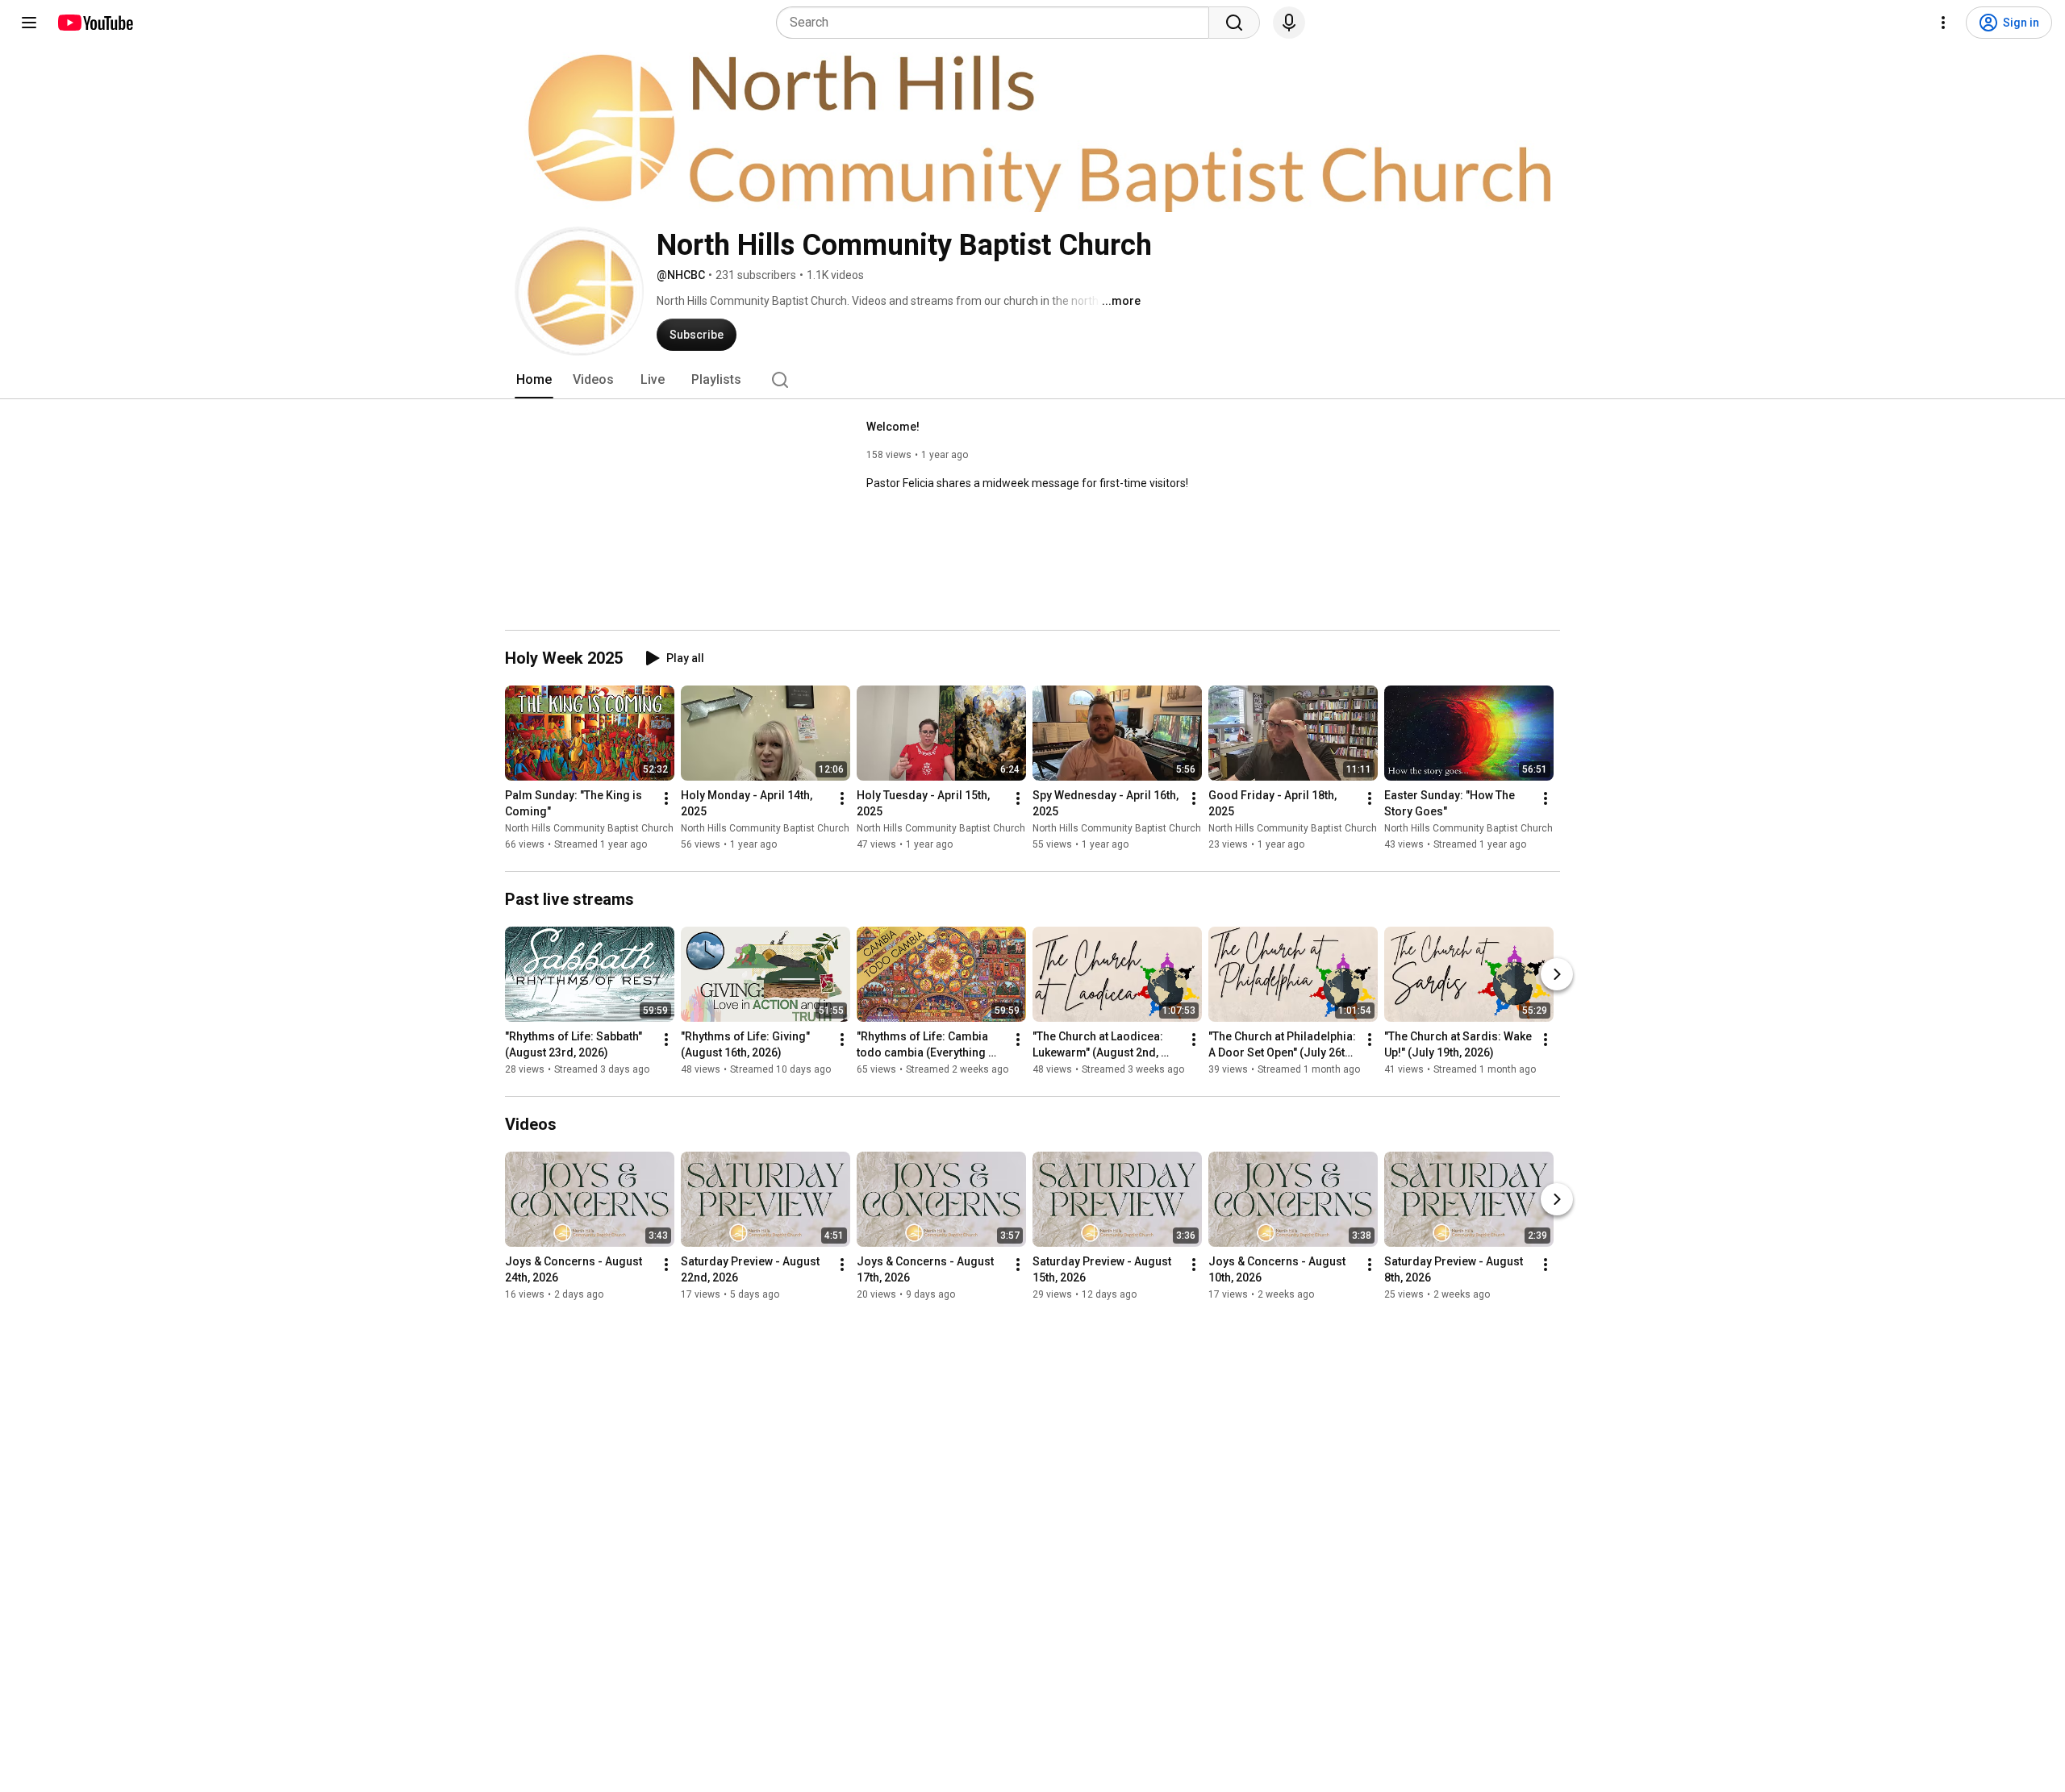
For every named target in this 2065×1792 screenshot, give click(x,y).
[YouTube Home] (95, 23)
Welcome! (893, 427)
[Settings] (1943, 23)
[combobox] (997, 23)
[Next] (1557, 974)
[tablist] (1032, 380)
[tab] (534, 380)
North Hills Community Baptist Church (589, 828)
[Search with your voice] (1289, 23)
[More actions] (666, 798)
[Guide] (29, 23)
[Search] (1234, 23)
